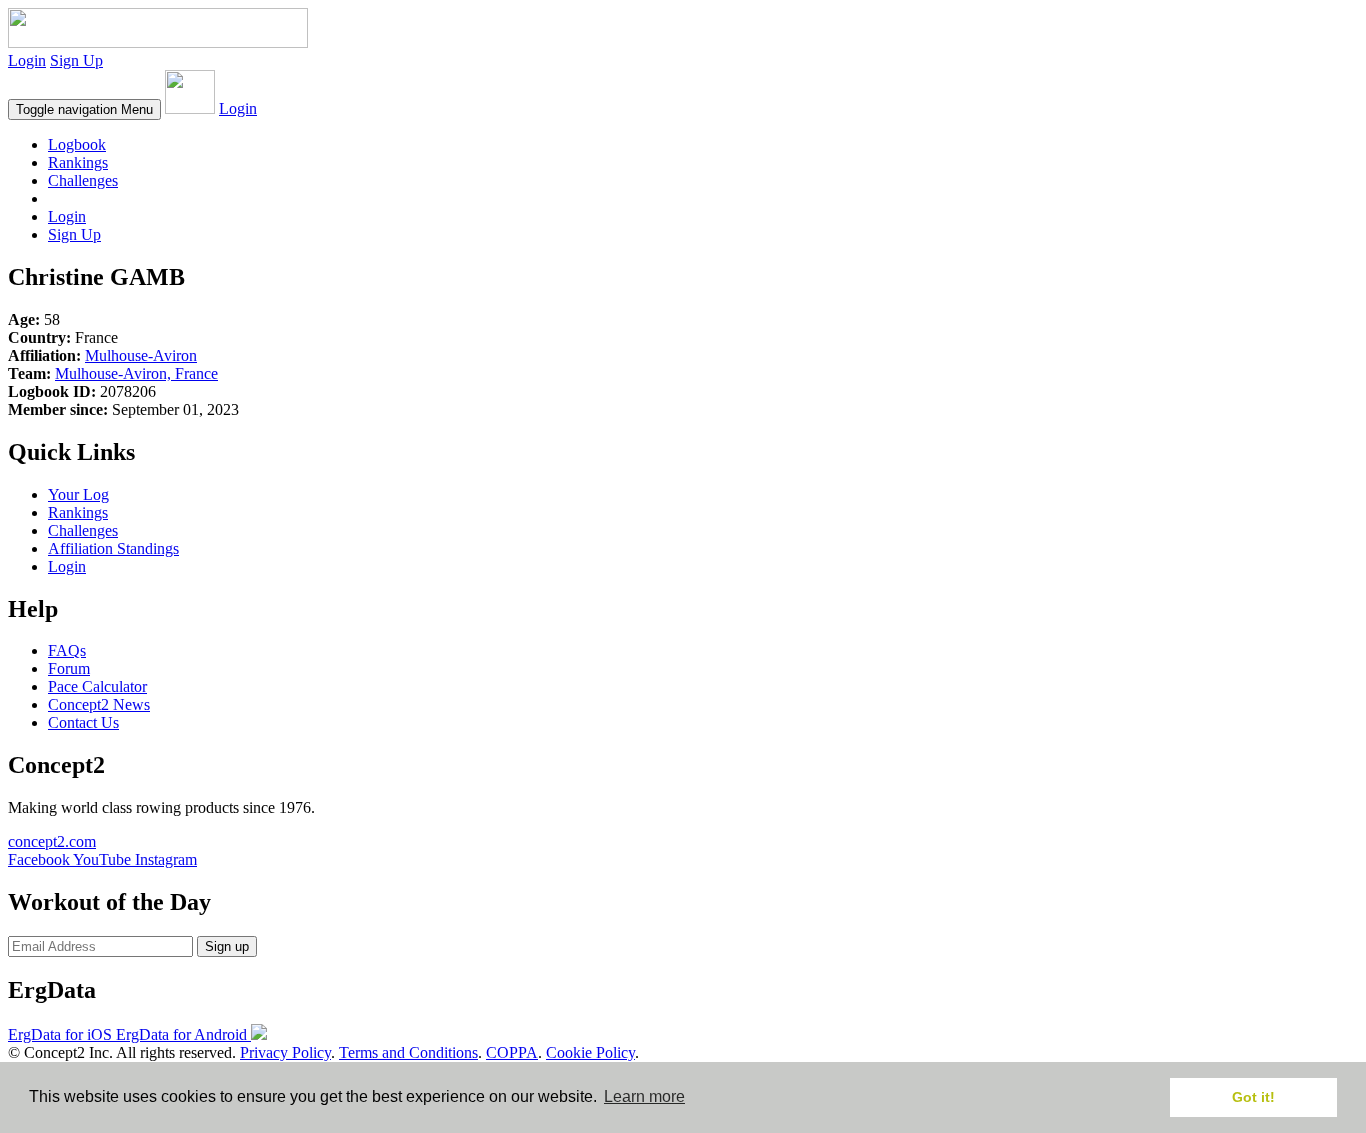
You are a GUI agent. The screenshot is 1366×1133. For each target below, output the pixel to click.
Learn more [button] (644, 1096)
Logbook (77, 144)
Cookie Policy (590, 1052)
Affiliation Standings (113, 548)
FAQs (67, 650)
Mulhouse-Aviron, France (136, 373)
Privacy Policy (285, 1052)
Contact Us (83, 722)
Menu (84, 109)
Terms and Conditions (408, 1052)
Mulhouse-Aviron (141, 355)
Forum (69, 668)
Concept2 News (99, 704)
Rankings (78, 162)
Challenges (83, 180)
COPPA (512, 1052)
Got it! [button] (1253, 1097)
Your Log (78, 494)
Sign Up (76, 60)
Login (27, 60)
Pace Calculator (97, 686)
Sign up (227, 946)
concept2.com (52, 841)
